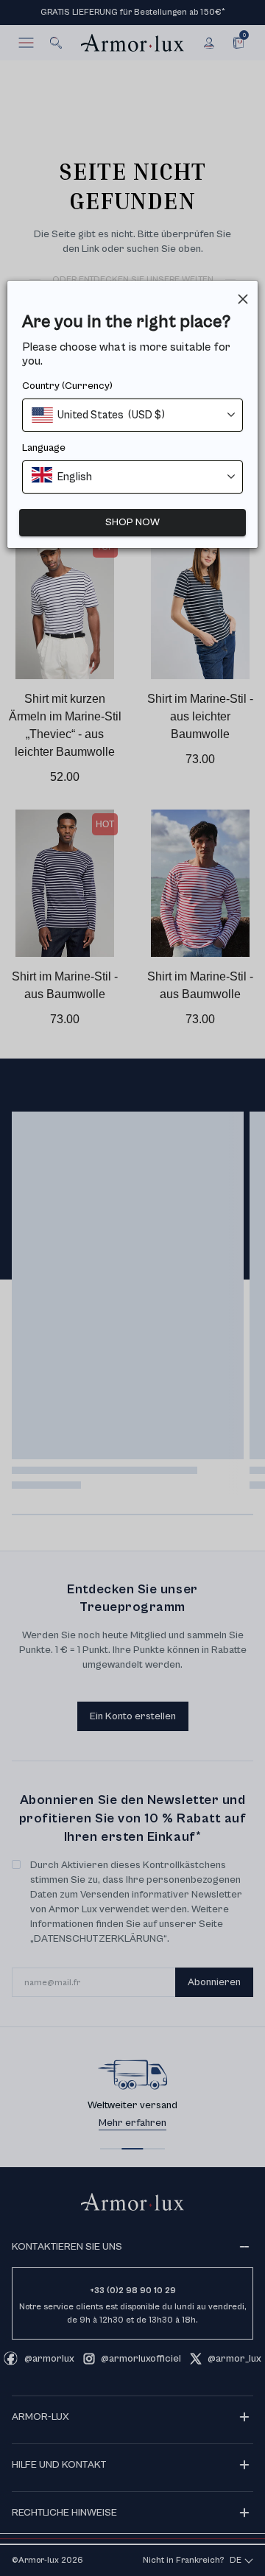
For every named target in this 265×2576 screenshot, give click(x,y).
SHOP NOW (132, 522)
